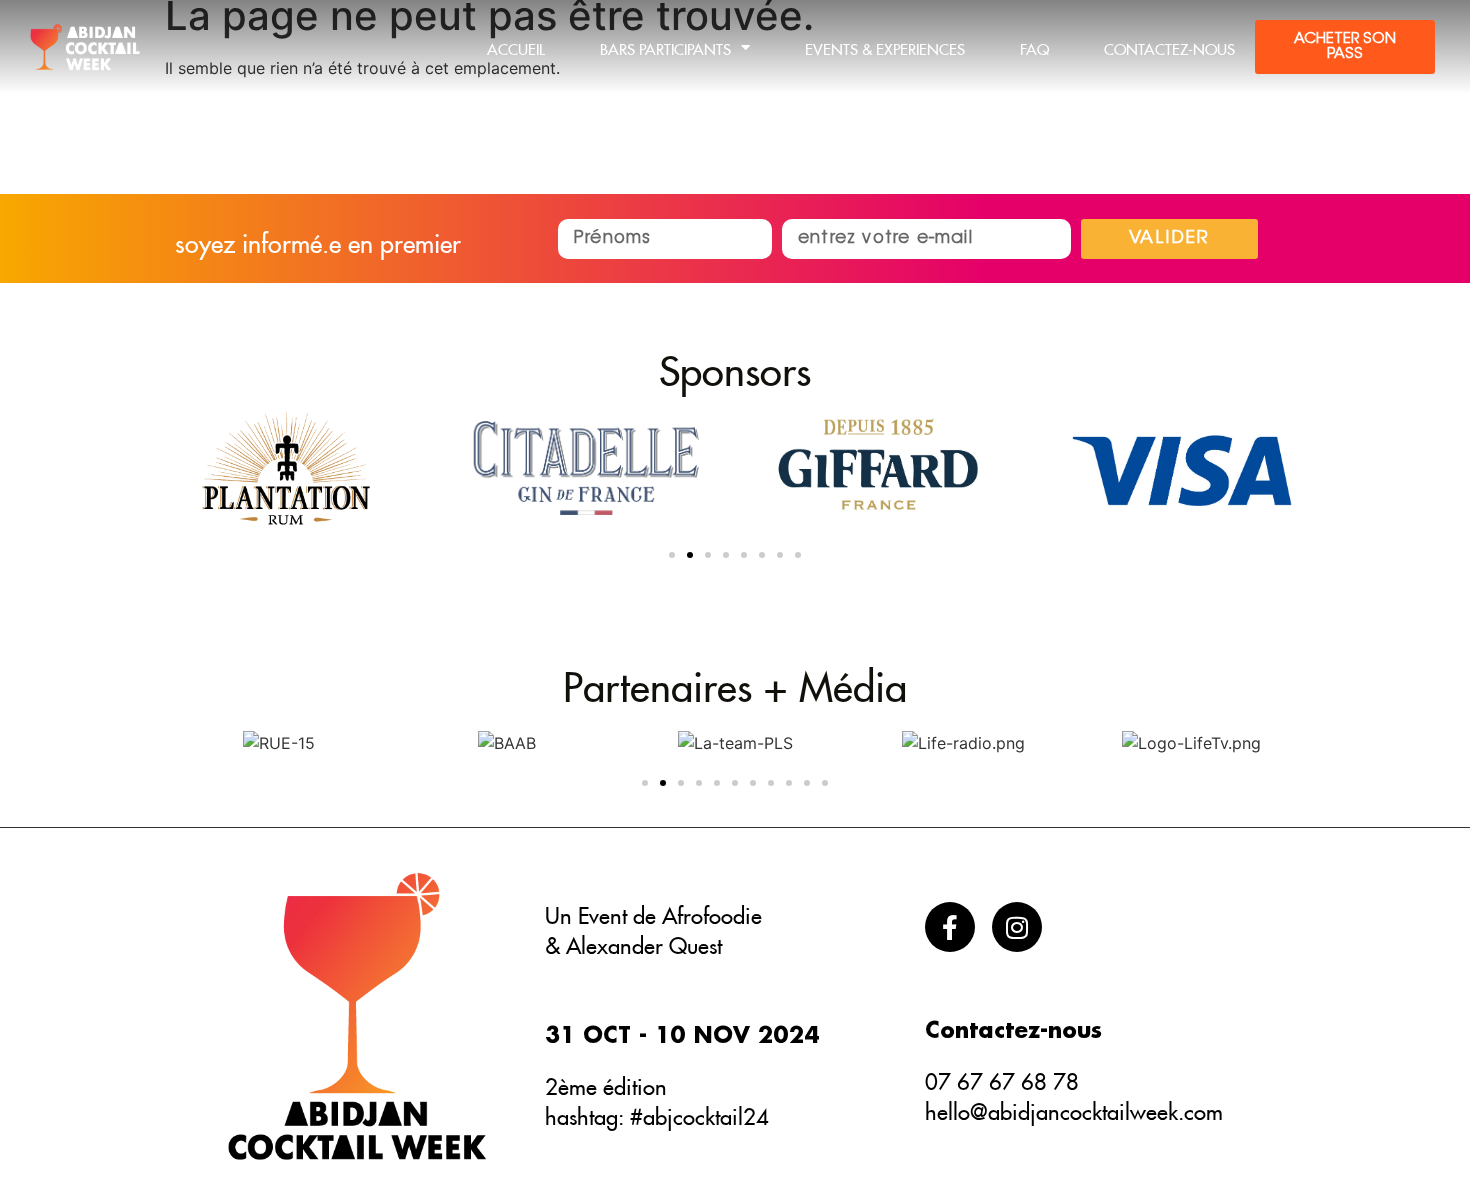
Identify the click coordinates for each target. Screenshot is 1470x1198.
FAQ (1034, 46)
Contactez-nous (1169, 46)
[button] (672, 555)
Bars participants (665, 46)
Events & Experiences (885, 46)
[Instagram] (1017, 927)
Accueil (516, 46)
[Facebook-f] (950, 927)
